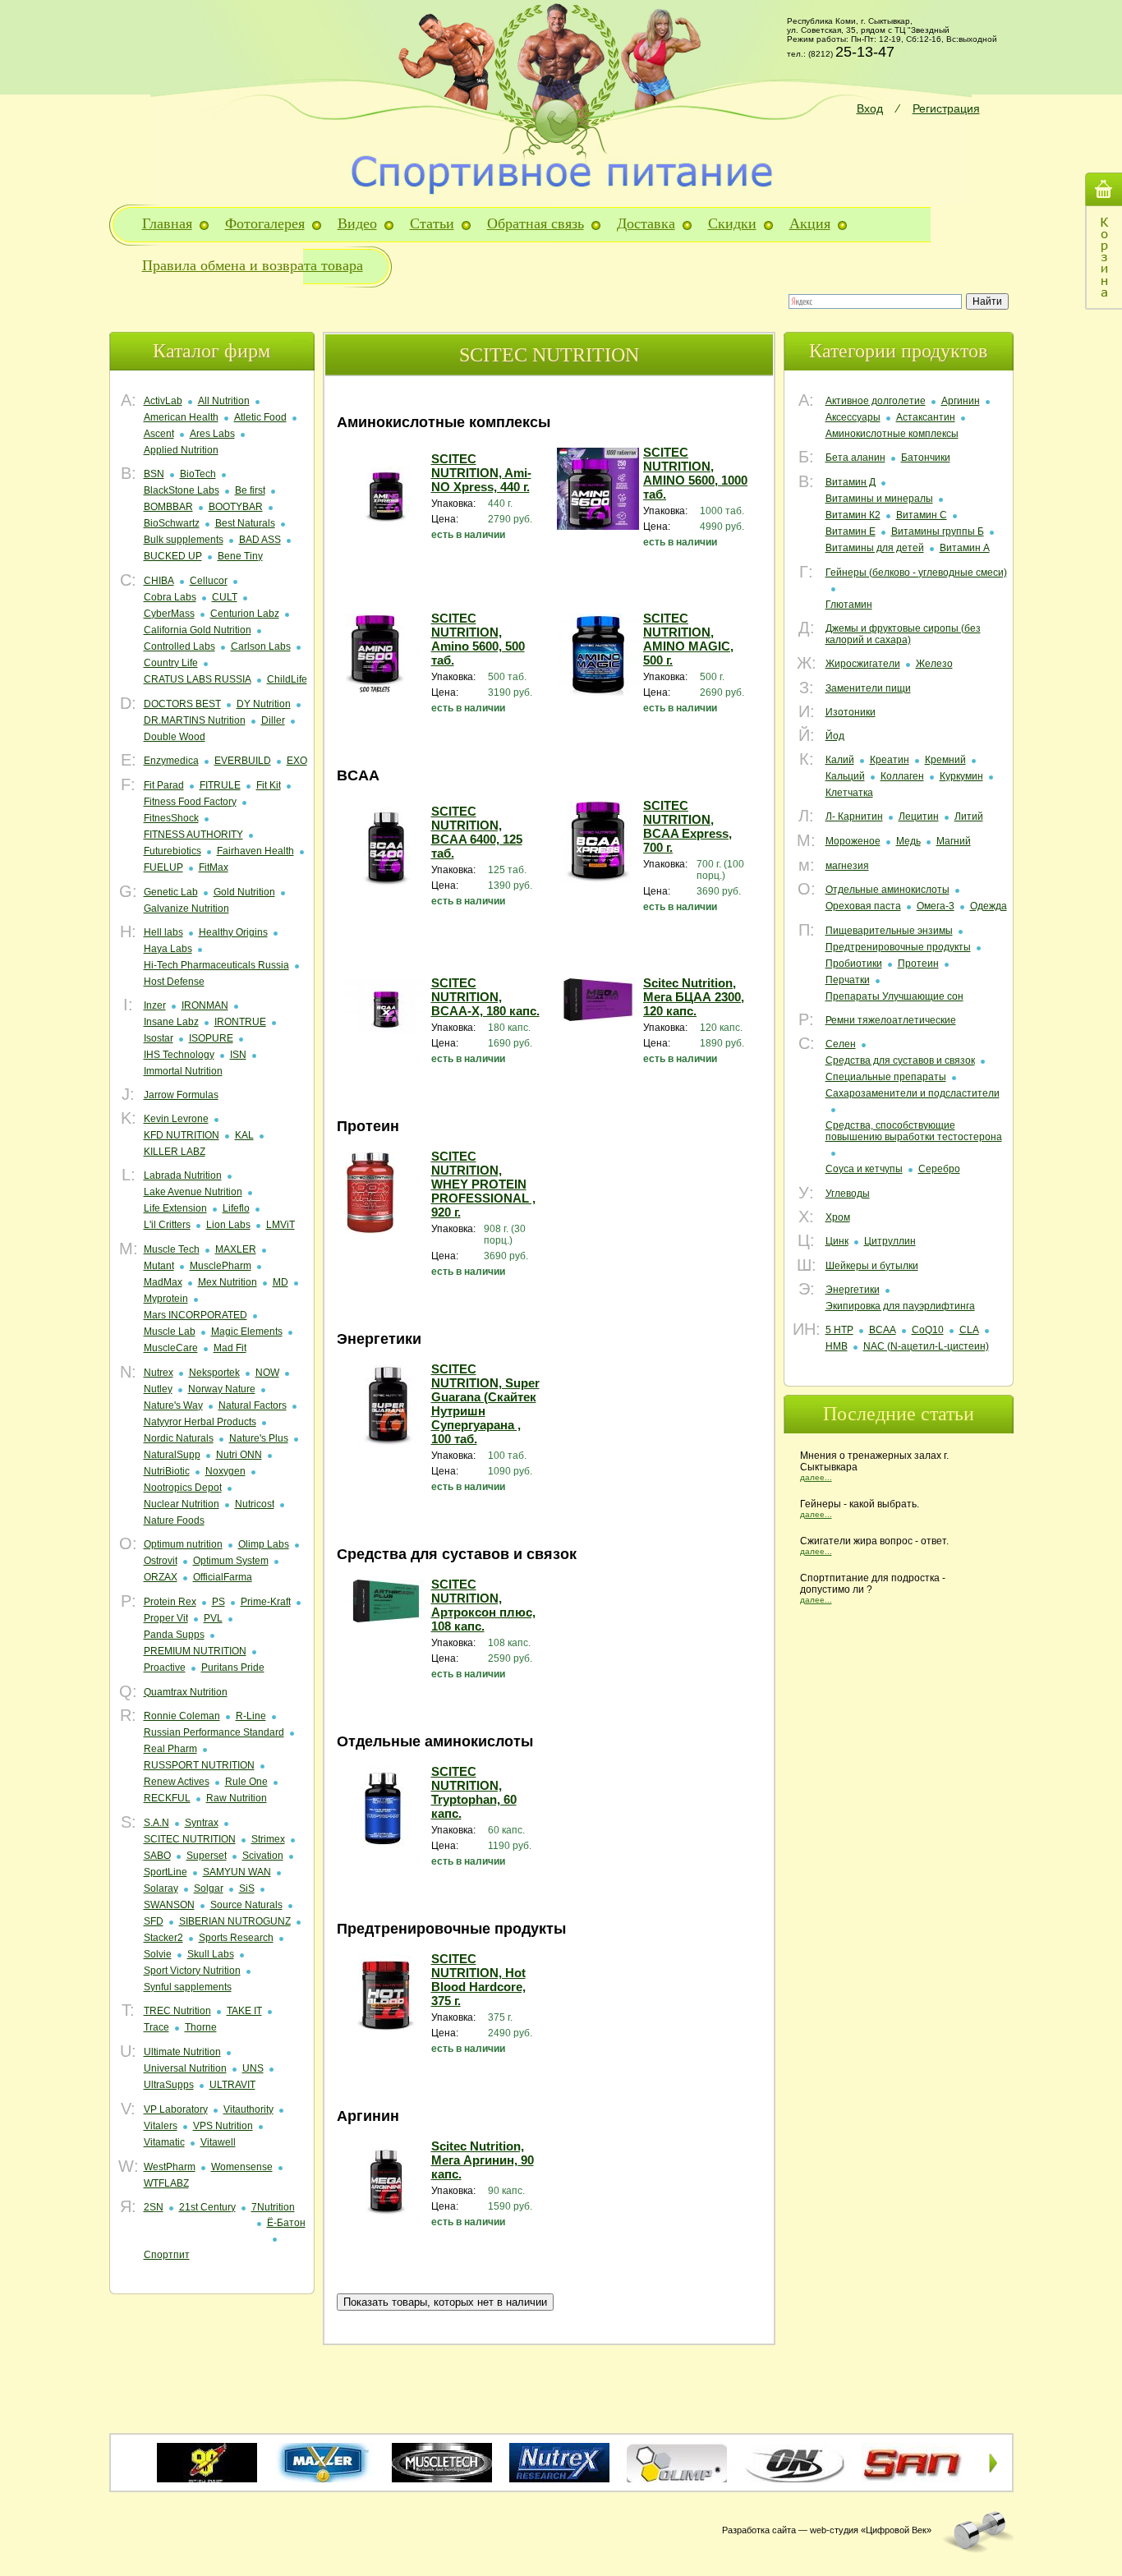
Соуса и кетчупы (864, 1169)
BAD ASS (260, 540)
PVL (213, 1618)
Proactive (165, 1667)
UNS (253, 2068)
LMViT (280, 1225)
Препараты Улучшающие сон (894, 996)
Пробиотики (854, 964)
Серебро (939, 1169)
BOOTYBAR (236, 507)
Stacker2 (163, 1938)
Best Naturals (245, 523)
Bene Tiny (240, 556)
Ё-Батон (286, 2223)
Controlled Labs (179, 646)
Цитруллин (890, 1241)
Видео (357, 223)
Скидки (732, 223)
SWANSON (169, 1905)
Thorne (201, 2027)
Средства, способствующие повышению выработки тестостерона (914, 1131)
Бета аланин (855, 458)
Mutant (159, 1266)
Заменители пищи (868, 688)
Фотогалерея (265, 223)
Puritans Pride (233, 1667)
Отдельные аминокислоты (887, 890)
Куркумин (961, 776)
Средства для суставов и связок (900, 1060)
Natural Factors (253, 1405)
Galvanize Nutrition (186, 908)
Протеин (918, 964)
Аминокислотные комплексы (892, 434)
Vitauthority (248, 2109)
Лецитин (919, 816)
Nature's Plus (259, 1438)
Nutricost (255, 1504)
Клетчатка (849, 793)
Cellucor (209, 581)
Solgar (209, 1888)
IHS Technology (179, 1055)
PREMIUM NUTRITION (195, 1651)
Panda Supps (174, 1635)
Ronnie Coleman (182, 1716)
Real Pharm (170, 1749)
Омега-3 (936, 906)
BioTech (198, 474)
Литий (969, 816)
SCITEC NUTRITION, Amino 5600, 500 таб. (478, 639)
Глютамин (849, 605)
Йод (835, 736)
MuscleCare (171, 1348)
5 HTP (839, 1330)
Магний (954, 841)
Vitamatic (164, 2142)
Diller (273, 720)
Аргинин (961, 401)
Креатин (890, 760)
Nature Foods (174, 1520)
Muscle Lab (170, 1332)
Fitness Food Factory (190, 802)
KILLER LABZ (175, 1152)
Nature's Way (173, 1405)
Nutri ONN (239, 1455)
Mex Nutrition (228, 1282)
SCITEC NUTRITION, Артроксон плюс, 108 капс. (483, 1605)
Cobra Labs (170, 597)
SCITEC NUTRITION (190, 1839)
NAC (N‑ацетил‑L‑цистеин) (926, 1346)
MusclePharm (221, 1266)
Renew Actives (177, 1782)
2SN (154, 2207)
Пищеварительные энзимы (889, 931)
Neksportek (214, 1373)
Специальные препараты (886, 1077)
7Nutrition (273, 2207)
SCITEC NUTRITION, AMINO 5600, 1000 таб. (695, 473)
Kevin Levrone (176, 1119)
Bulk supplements (184, 540)
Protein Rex (170, 1602)
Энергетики (853, 1290)
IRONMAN (205, 1005)
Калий (840, 760)
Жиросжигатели (863, 664)
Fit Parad (164, 785)
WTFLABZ (166, 2183)
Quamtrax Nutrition (186, 1692)
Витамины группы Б (938, 531)
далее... (816, 1477)
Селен (841, 1044)
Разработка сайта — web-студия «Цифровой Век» (827, 2530)
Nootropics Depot (183, 1488)
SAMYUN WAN (237, 1872)
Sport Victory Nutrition (192, 1971)
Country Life (171, 663)
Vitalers (161, 2126)
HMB (837, 1346)
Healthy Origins (233, 932)
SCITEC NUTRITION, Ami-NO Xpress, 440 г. (481, 473)
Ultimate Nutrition (182, 2052)
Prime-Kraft (266, 1602)
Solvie (158, 1954)
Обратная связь (536, 223)
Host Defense (174, 982)
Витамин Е (851, 531)
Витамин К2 (853, 515)
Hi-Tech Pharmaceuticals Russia (216, 965)
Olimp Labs (264, 1544)
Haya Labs (168, 949)
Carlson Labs (261, 646)
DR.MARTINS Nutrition (195, 720)
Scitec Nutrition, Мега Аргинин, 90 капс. (483, 2160)
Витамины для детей (875, 548)
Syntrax (202, 1823)
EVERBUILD (243, 761)
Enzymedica (171, 761)
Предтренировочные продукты (898, 947)
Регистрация (946, 108)
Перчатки (848, 980)
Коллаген (902, 776)
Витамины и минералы (879, 499)
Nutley (158, 1389)
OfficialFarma (223, 1577)
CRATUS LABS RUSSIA (198, 679)
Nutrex (159, 1373)
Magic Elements (247, 1332)
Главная (167, 223)
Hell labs (163, 932)
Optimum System (231, 1561)
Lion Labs (228, 1225)
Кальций (845, 776)
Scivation (263, 1856)
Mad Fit (230, 1348)
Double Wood (175, 737)
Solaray (161, 1888)
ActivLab (163, 401)
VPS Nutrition (223, 2126)
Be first (250, 490)
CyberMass (169, 614)
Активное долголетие (876, 401)
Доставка (646, 223)
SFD (154, 1921)
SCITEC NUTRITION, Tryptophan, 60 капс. (474, 1792)
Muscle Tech (172, 1249)
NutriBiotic (167, 1471)
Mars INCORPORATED (195, 1315)
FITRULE (220, 785)
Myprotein (166, 1299)
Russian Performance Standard (214, 1732)
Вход (870, 108)
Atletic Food (260, 417)
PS (218, 1602)
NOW (267, 1373)
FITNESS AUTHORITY (193, 835)
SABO (157, 1856)
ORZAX (161, 1577)
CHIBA (159, 581)
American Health (181, 417)
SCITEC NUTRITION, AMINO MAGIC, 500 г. (688, 639)
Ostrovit (161, 1561)
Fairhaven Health (255, 851)
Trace (156, 2027)
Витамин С (922, 515)
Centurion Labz (245, 614)
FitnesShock (171, 818)
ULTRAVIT (232, 2085)
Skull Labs (211, 1954)
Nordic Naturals (179, 1438)
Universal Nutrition (185, 2068)
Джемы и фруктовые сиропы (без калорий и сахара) (903, 634)
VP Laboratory (176, 2109)
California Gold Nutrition (198, 630)
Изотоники (851, 712)
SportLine (166, 1872)
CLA (969, 1330)
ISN (238, 1055)
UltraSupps (169, 2085)
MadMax (163, 1282)
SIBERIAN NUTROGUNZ (235, 1921)
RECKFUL (167, 1798)
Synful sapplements (188, 1987)
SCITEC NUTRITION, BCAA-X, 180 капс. (485, 997)
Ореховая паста (863, 906)
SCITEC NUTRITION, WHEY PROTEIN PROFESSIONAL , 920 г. (483, 1184)
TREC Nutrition (177, 2011)
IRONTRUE (240, 1022)
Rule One (246, 1782)
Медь (908, 841)
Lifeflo (236, 1208)
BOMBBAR (168, 507)
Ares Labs (212, 434)
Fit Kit (269, 785)
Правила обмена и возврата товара (253, 265)
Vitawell (218, 2142)
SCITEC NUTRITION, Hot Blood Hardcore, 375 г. (478, 1980)
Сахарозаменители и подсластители (913, 1093)
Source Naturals (246, 1905)
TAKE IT (244, 2011)
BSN (154, 474)
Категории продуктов (898, 351)
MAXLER (236, 1249)
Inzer (155, 1005)
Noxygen (225, 1471)
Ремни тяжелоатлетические (891, 1020)
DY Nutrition (264, 704)
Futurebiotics (172, 851)
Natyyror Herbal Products (200, 1422)
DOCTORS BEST (182, 704)
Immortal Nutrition (183, 1071)
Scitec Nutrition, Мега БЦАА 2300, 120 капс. (694, 997)
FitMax (214, 867)
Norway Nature (222, 1389)
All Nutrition (224, 401)
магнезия (847, 866)
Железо (934, 664)
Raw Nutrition (237, 1798)
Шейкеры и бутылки (872, 1266)
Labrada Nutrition (183, 1175)
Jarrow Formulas (181, 1095)
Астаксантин (926, 417)
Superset (207, 1856)
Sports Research (236, 1938)
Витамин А (965, 548)
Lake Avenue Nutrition (193, 1192)
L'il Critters (167, 1225)
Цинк (837, 1241)
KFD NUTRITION (182, 1135)
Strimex (268, 1839)
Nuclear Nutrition (182, 1504)
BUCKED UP (173, 556)
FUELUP (163, 867)
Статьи (432, 223)
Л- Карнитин (854, 816)
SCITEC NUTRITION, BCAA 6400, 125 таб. (477, 832)
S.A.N (156, 1823)
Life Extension (175, 1208)
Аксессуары (853, 417)
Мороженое (853, 841)
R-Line (251, 1716)
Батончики (926, 458)
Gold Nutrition (244, 892)
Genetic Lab (171, 892)
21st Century (207, 2207)
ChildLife (287, 679)
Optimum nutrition (183, 1544)
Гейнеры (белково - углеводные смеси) (916, 573)
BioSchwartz (172, 523)
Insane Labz (171, 1022)
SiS (247, 1888)
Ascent (159, 434)
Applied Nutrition (181, 450)
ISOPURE (211, 1038)
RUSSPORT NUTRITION (199, 1765)
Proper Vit (166, 1618)
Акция (810, 223)
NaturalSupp (172, 1455)
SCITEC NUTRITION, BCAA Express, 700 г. (687, 826)
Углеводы (848, 1194)
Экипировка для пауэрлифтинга (900, 1306)
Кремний (945, 760)
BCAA (883, 1330)
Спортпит (167, 2255)
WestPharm (170, 2167)
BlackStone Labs (182, 490)
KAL (244, 1135)
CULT (225, 597)
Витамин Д (851, 482)
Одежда (989, 906)
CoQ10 (928, 1330)
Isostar (159, 1038)
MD (280, 1282)
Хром (838, 1217)
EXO (297, 761)
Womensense (242, 2167)
